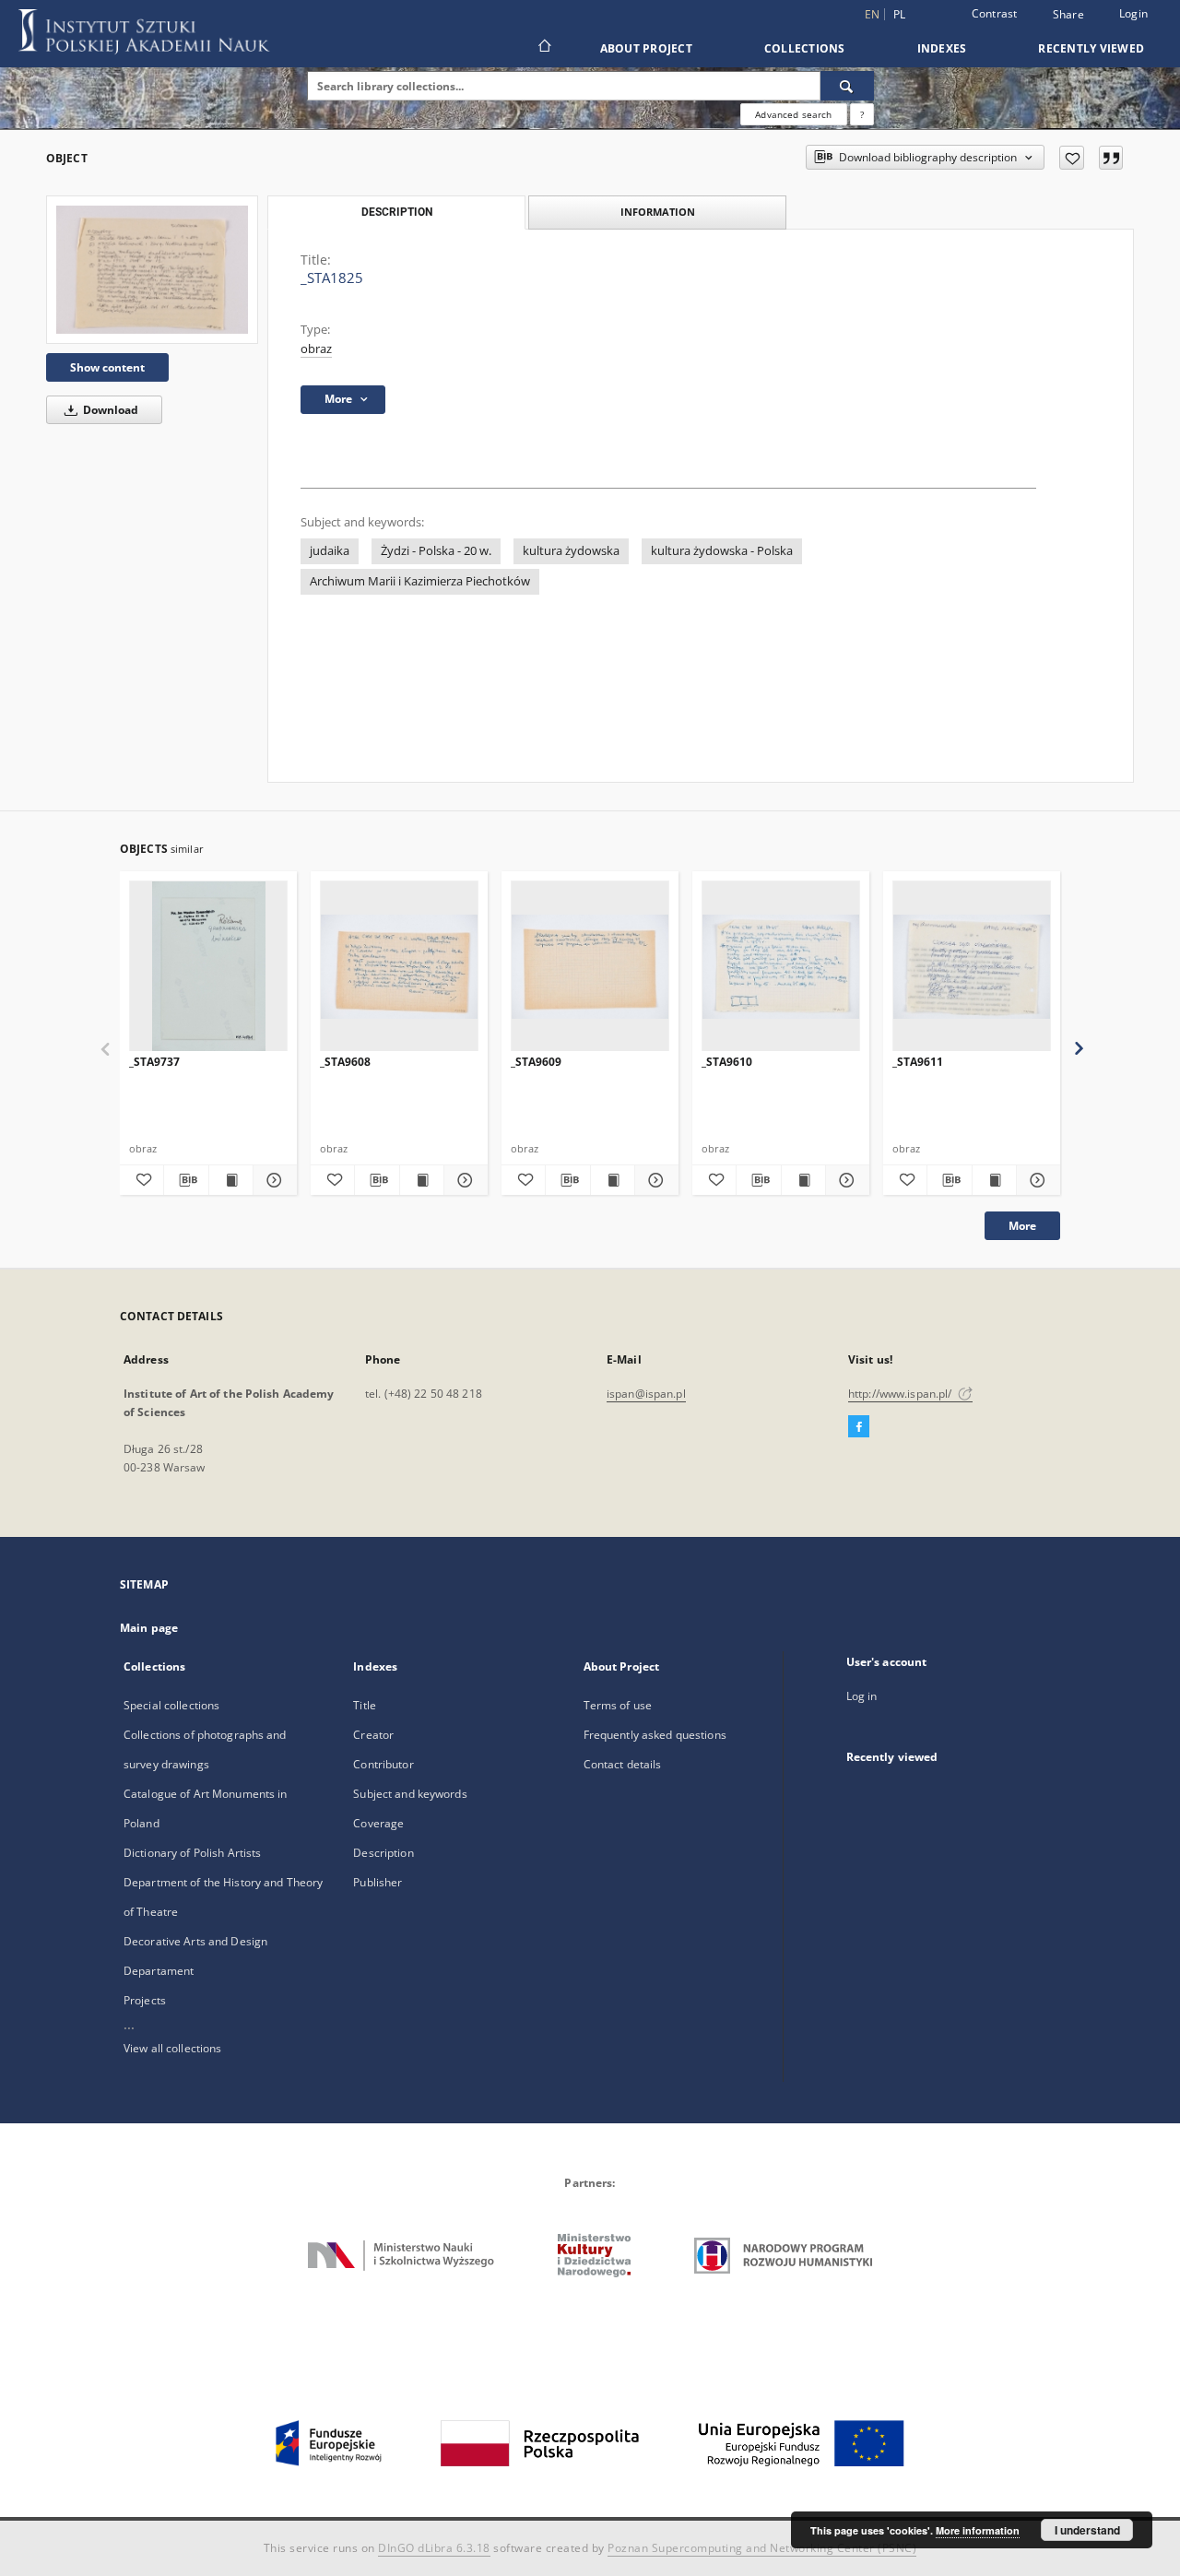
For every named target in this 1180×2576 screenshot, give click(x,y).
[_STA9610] (781, 967)
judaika (330, 551)
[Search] (847, 86)
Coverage (378, 1823)
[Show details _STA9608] (463, 1180)
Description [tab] (397, 212)
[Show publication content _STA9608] (422, 1180)
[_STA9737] (208, 967)
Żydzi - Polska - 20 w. (436, 551)
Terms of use (618, 1705)
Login (1133, 13)
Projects (145, 2000)
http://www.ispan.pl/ (902, 1394)
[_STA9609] (590, 967)
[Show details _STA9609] (654, 1180)
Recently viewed (1091, 48)
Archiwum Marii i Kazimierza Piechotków (420, 581)
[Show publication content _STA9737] (231, 1180)
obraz (316, 349)
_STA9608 (345, 1062)
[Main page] (543, 48)
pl (900, 14)
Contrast (995, 13)
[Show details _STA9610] (845, 1180)
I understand (1087, 2530)
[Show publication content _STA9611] (994, 1180)
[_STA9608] (399, 967)
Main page (149, 1628)
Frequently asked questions (655, 1735)
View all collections (172, 2048)
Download (109, 410)
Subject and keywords (410, 1794)
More (1022, 1226)
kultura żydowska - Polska (722, 551)
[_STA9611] (972, 967)
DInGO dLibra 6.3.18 (434, 2548)
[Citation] (1111, 158)
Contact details (623, 1764)
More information (978, 2530)
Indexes (942, 48)
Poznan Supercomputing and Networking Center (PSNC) (762, 2548)
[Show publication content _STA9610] (803, 1180)
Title (365, 1705)
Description (383, 1853)
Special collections (171, 1705)
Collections (805, 48)
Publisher (378, 1882)
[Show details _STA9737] (272, 1180)
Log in (862, 1696)
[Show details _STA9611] (1036, 1180)
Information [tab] (658, 212)
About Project (646, 48)
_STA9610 (727, 1062)
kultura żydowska (571, 551)
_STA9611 (918, 1062)
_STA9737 (154, 1062)
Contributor (383, 1764)
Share (1068, 15)
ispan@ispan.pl (646, 1394)
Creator (373, 1735)
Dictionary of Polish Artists (192, 1853)
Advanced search (793, 114)
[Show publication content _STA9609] (613, 1180)
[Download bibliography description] (186, 1180)
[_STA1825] (152, 270)
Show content (107, 367)
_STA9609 (536, 1062)
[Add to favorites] (1072, 158)
